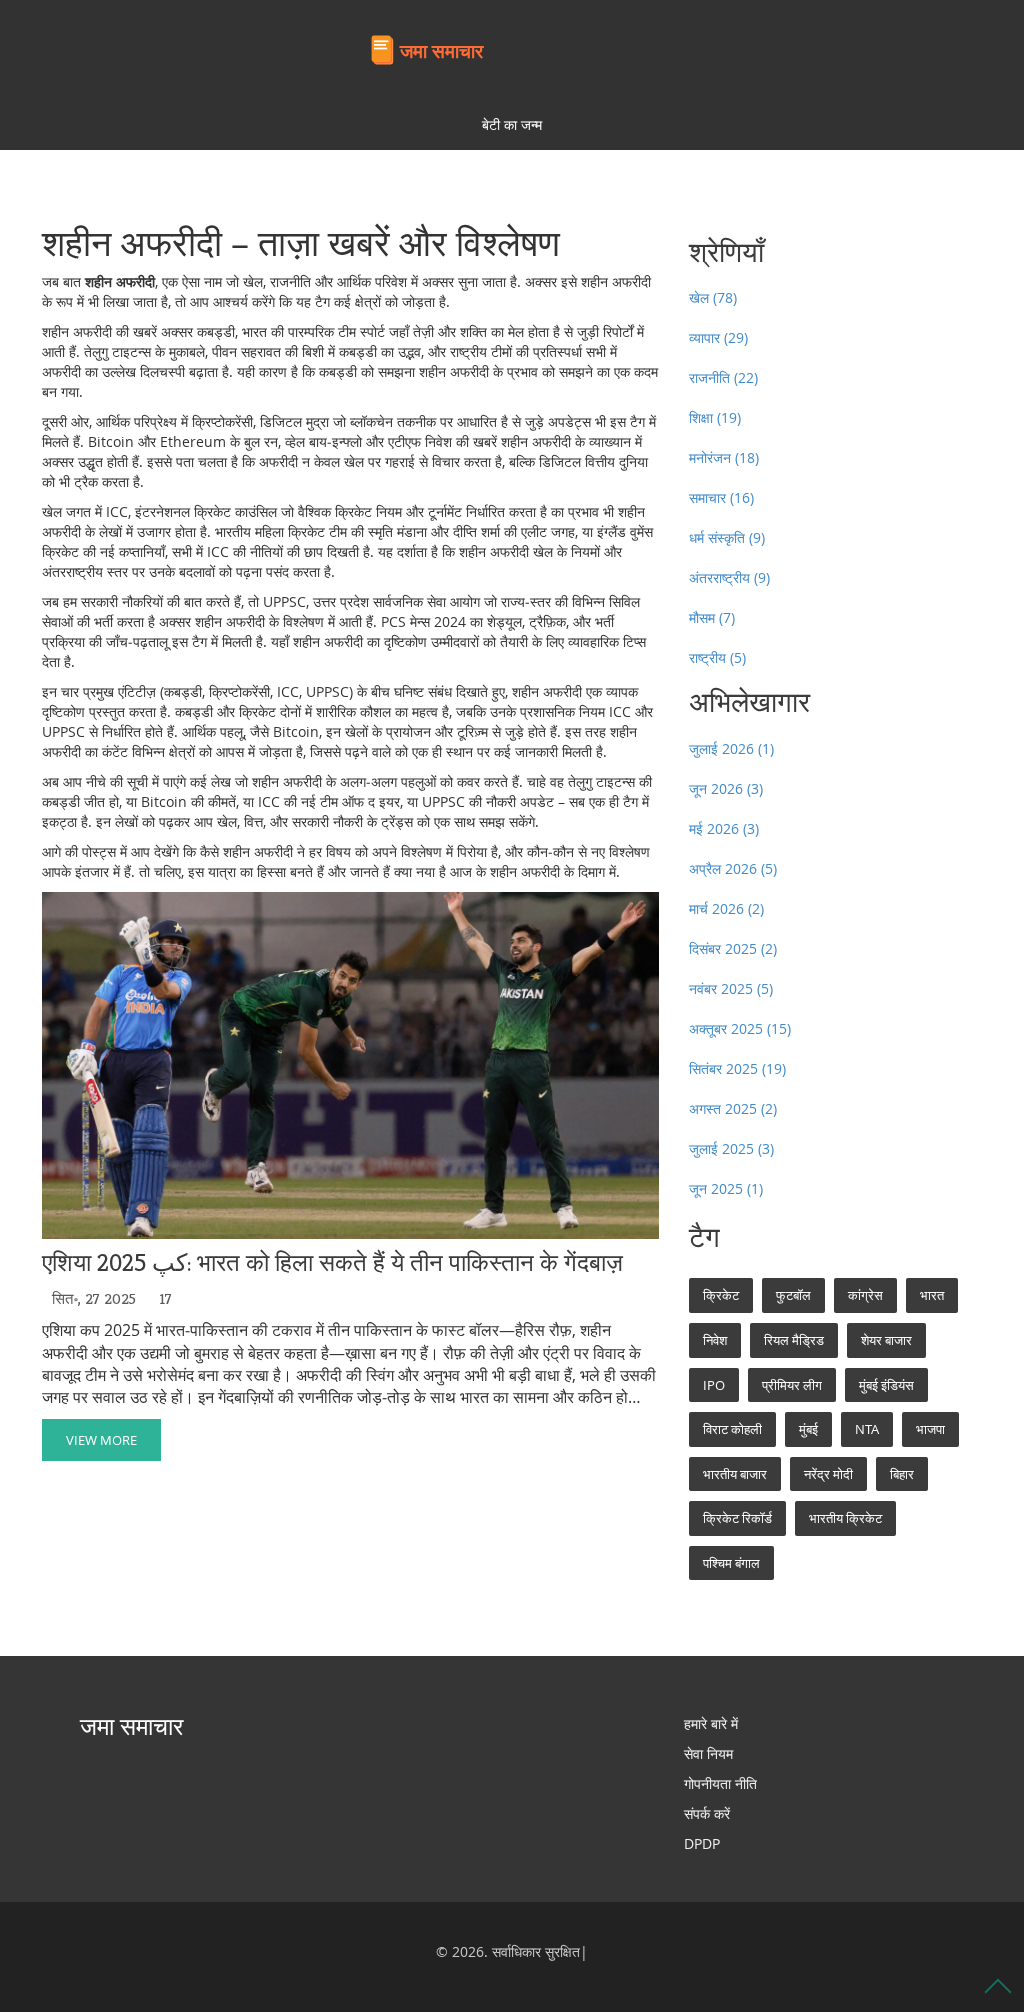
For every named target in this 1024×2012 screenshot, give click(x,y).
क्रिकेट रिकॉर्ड (737, 1518)
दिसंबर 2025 (733, 948)
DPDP (702, 1843)
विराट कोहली (732, 1429)
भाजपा (930, 1429)
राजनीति (723, 377)
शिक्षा (715, 417)
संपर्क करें (707, 1813)
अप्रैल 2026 (733, 868)
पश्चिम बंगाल (731, 1563)
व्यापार (718, 337)
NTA (867, 1429)
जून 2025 (726, 1188)
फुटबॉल (793, 1295)
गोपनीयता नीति (720, 1783)
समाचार (721, 497)
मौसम (712, 617)
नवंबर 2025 (731, 988)
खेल (713, 297)
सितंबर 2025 (737, 1068)
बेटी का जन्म (512, 124)
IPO (714, 1385)
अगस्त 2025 (733, 1108)
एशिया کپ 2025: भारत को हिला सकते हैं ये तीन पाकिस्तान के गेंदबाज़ (332, 1263)
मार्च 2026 (726, 908)
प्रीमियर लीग (792, 1385)
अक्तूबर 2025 (740, 1028)
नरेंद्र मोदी (828, 1474)
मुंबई (808, 1429)
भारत (932, 1295)
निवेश (715, 1340)
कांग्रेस (865, 1295)
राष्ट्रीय (717, 657)
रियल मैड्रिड (794, 1340)
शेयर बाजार (886, 1340)
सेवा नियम (708, 1753)
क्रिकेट (721, 1295)
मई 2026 (724, 828)
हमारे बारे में (711, 1723)
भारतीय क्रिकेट (845, 1518)
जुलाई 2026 (731, 748)
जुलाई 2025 (731, 1148)
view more (101, 1440)
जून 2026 (726, 788)
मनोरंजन (724, 457)
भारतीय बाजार (735, 1474)
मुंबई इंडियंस (886, 1385)
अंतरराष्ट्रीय (729, 577)
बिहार (902, 1474)
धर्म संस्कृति (727, 537)
